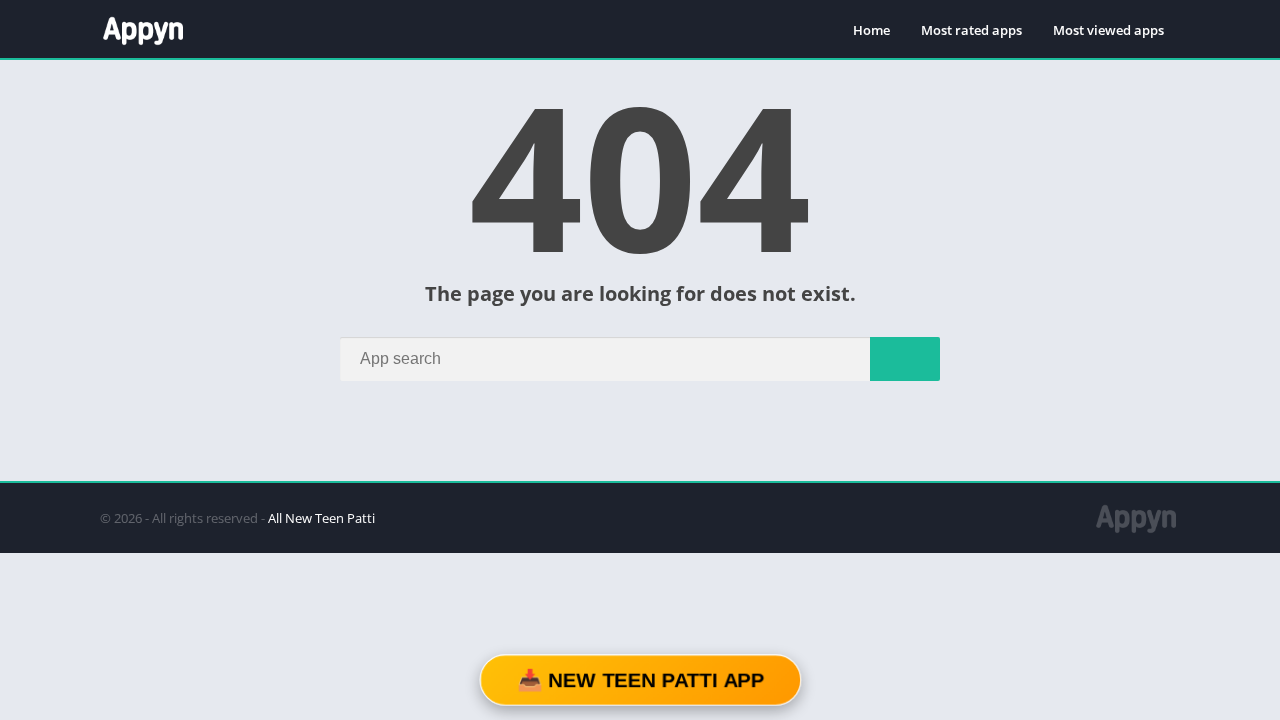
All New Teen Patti (321, 518)
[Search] (905, 359)
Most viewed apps (1108, 30)
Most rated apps (971, 30)
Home (871, 30)
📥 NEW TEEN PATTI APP (639, 680)
